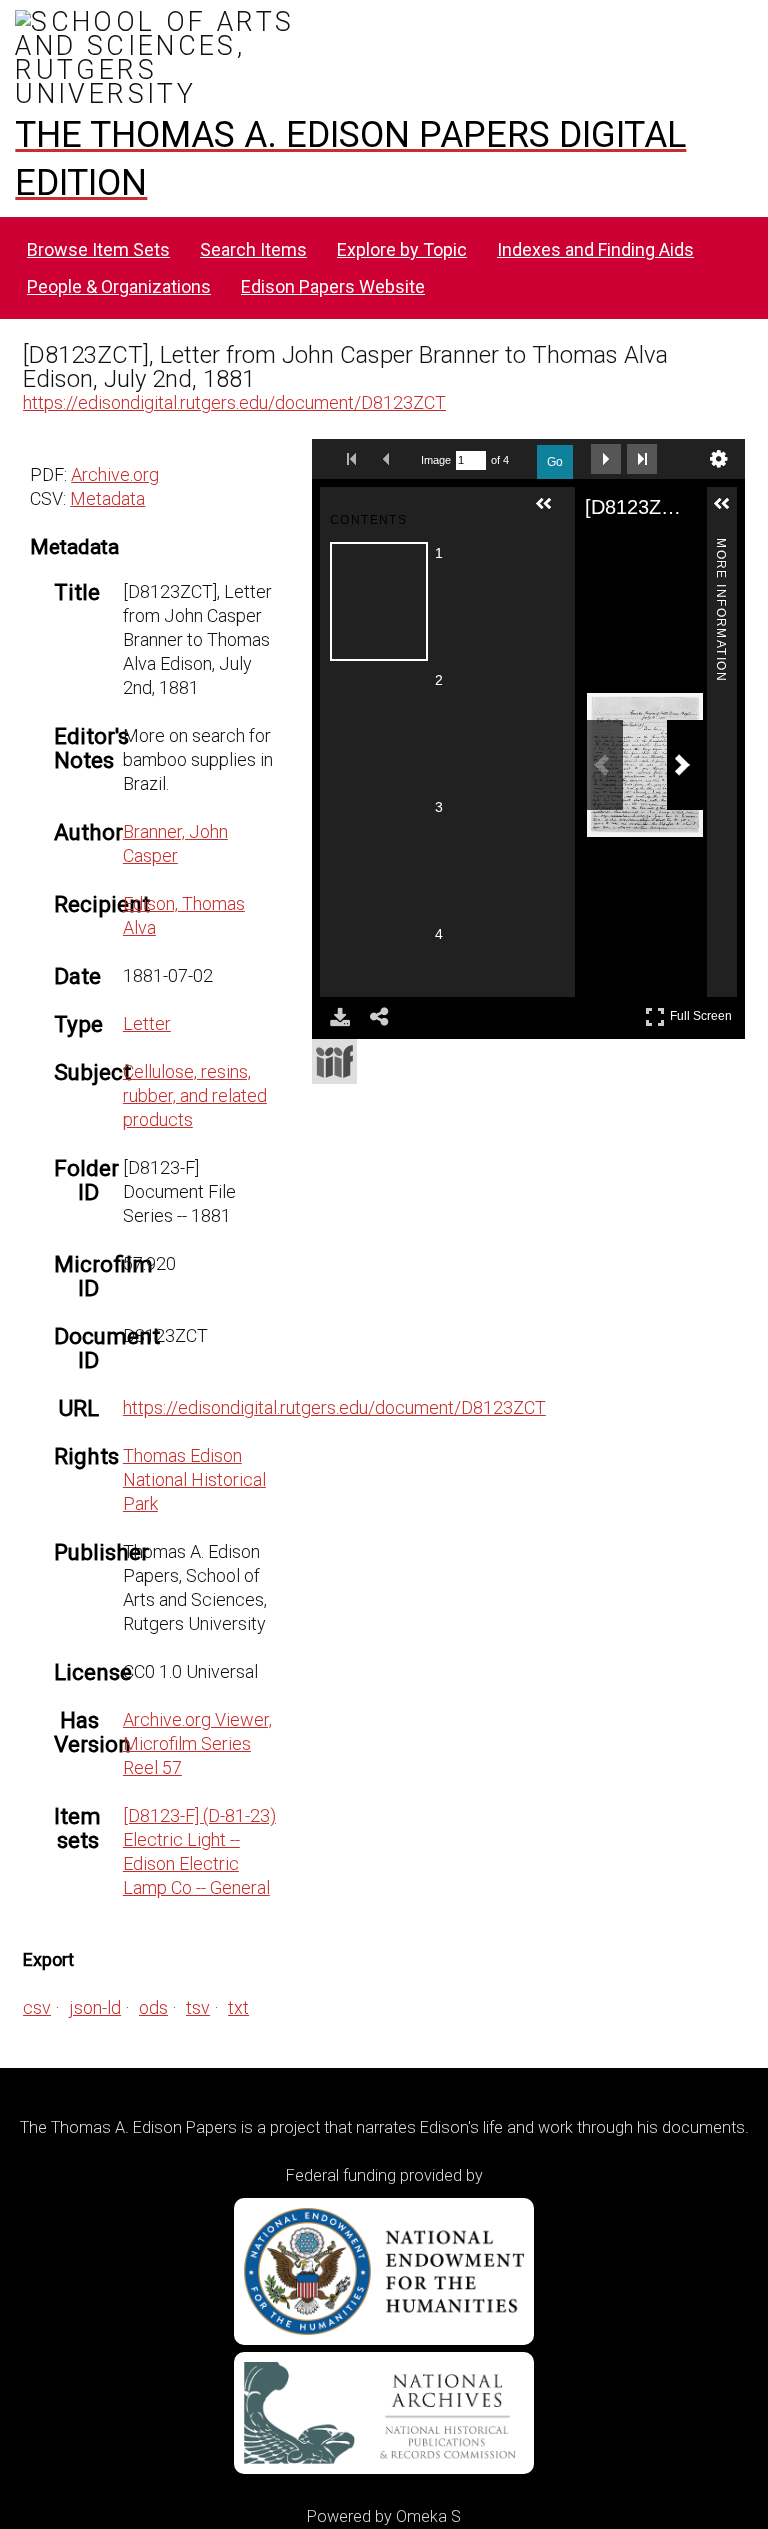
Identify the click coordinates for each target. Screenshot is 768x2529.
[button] (552, 512)
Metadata (107, 498)
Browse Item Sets (98, 249)
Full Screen (703, 1012)
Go (555, 462)
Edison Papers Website (333, 286)
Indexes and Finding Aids (595, 249)
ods (153, 2007)
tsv (198, 2007)
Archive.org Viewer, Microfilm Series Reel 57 (197, 1743)
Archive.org (115, 474)
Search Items (253, 249)
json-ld (95, 2007)
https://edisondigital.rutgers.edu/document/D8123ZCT (234, 402)
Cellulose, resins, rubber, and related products (195, 1095)
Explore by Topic (402, 249)
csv (37, 2007)
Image (436, 460)
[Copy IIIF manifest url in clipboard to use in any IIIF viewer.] (334, 1061)
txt (238, 2007)
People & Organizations (119, 286)
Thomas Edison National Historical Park (194, 1479)
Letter (147, 1023)
